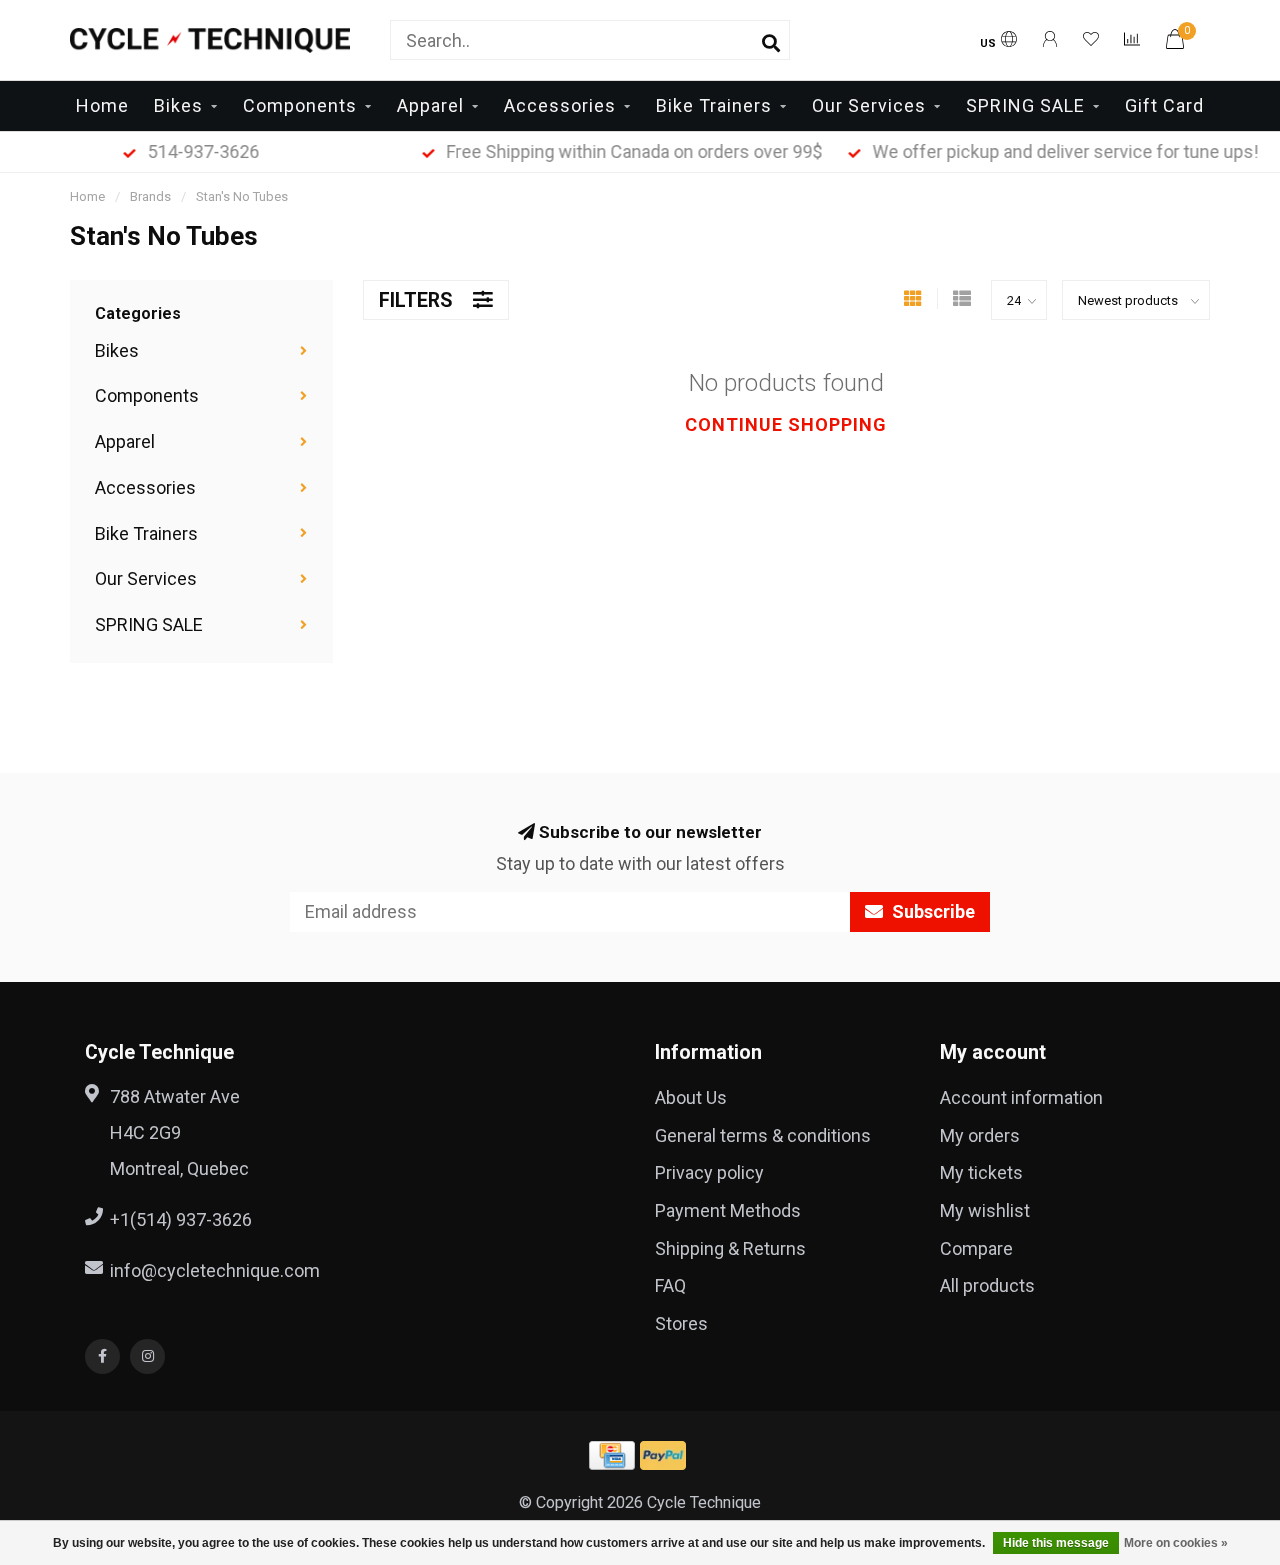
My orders (980, 1135)
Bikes (178, 105)
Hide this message (1056, 1543)
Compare (976, 1248)
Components (300, 105)
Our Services (869, 105)
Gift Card (1164, 105)
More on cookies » (1176, 1543)
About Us (691, 1097)
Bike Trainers (714, 105)
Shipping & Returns (730, 1248)
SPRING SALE (1025, 105)
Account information (1021, 1097)
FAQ (670, 1285)
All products (987, 1285)
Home (102, 105)
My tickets (981, 1172)
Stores (681, 1323)
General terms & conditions (763, 1135)
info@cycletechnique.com (215, 1270)
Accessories (560, 105)
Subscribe (931, 911)
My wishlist (985, 1210)
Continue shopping (786, 424)
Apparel (430, 105)
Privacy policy (709, 1172)
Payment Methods (728, 1210)
